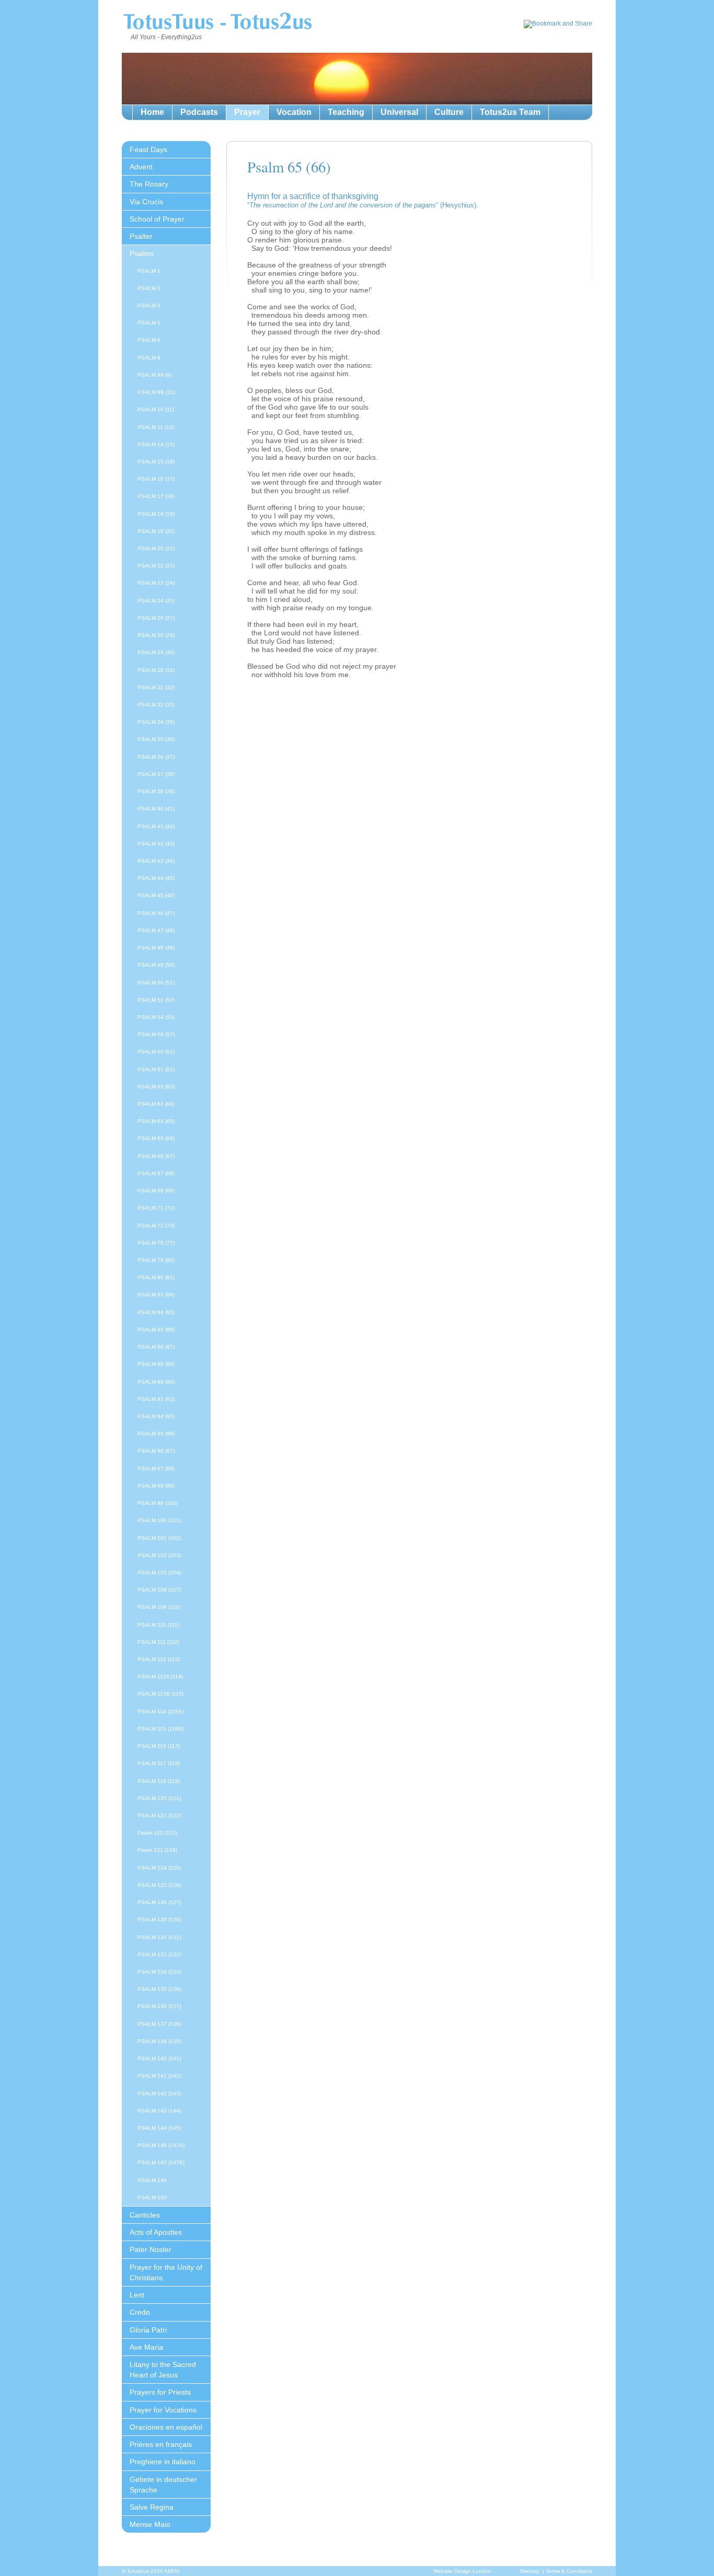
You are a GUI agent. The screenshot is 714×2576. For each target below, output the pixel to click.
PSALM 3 (149, 305)
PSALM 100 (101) (159, 1520)
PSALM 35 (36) (156, 739)
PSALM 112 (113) (159, 1659)
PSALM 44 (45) (156, 878)
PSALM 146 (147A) (161, 2145)
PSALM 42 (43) (156, 844)
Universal (399, 112)
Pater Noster (151, 2249)
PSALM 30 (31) (156, 670)
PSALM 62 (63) (156, 1087)
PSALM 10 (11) (156, 409)
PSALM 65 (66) (156, 1138)
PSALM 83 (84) (156, 1295)
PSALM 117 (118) (159, 1763)
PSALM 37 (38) (156, 774)
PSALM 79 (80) (156, 1260)
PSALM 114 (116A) (160, 1711)
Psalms (142, 253)
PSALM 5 (149, 323)
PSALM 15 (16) (156, 462)
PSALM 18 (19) (156, 514)
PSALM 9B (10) (156, 392)
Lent (137, 2295)
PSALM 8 (149, 358)
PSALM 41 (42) (156, 826)
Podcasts (199, 112)
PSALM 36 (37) (156, 757)
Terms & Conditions (569, 2571)
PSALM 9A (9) (154, 375)
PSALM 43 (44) (156, 861)
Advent (141, 167)
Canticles (145, 2215)
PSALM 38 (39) (156, 791)
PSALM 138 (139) (159, 2041)
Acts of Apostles (156, 2232)
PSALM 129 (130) (159, 1919)
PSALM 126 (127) (159, 1902)
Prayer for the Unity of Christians (166, 2272)
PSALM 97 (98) (156, 1469)
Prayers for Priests (160, 2392)
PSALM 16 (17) (156, 479)
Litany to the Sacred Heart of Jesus (163, 2370)
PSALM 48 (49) (156, 948)
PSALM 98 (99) (156, 1486)
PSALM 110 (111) (158, 1625)
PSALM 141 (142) (159, 2076)
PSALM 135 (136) (159, 1989)
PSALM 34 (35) (156, 722)
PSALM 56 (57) (156, 1034)
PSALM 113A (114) (160, 1676)
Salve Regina (152, 2507)
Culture (449, 112)
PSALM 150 (152, 2197)
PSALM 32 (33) (156, 705)
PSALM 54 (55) (156, 1017)
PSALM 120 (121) (159, 1798)
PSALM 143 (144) (159, 2111)
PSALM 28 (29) (156, 635)
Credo (140, 2312)
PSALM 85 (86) (156, 1330)
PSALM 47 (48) (156, 930)
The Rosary (149, 184)
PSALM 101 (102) (159, 1538)
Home (152, 112)
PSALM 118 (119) (159, 1781)
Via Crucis (146, 202)
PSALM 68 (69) (156, 1191)
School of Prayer (157, 219)
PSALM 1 (149, 271)
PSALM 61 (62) (156, 1069)
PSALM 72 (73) (156, 1226)
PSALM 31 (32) (156, 687)
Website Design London (462, 2571)
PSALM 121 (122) (159, 1815)
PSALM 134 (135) (159, 1972)
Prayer (247, 112)
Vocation (294, 112)
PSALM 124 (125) (159, 1868)
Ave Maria (146, 2347)
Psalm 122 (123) (157, 1833)
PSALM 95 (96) (156, 1434)
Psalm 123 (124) (157, 1850)
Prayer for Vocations (163, 2410)
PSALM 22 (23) (156, 566)
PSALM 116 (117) (159, 1746)
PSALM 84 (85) (156, 1312)
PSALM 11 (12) (156, 427)
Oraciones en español (166, 2427)
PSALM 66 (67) (156, 1156)
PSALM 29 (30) (156, 652)
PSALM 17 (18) (156, 496)
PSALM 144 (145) (159, 2128)
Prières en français (161, 2444)
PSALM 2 (149, 288)
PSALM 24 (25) (156, 601)
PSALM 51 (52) (156, 1000)
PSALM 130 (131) (159, 1937)
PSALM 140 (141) (159, 2058)
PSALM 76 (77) (156, 1243)
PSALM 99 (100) (158, 1503)
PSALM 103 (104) (159, 1573)
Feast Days (148, 149)
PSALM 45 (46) (156, 895)
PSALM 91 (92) (156, 1399)
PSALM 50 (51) (156, 983)
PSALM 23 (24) (156, 583)
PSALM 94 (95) (156, 1416)
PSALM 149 (152, 2180)
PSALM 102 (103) (159, 1555)
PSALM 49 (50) (156, 965)
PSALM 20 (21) (156, 548)
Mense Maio (150, 2524)
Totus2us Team (510, 112)
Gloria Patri (148, 2330)
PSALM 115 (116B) (160, 1729)
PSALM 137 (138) (159, 2024)
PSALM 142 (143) (159, 2093)
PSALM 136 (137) (159, 2006)
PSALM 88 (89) (156, 1364)
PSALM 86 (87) (156, 1347)
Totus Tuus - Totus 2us (217, 23)
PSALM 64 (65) (156, 1121)
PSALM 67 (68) (156, 1173)
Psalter (141, 236)
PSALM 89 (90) (156, 1382)
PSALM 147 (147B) (161, 2162)
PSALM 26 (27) (156, 618)
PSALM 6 (149, 340)
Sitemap (529, 2571)
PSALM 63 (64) (156, 1104)
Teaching (346, 112)
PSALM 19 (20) (156, 531)
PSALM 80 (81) (156, 1277)
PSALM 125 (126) (159, 1885)
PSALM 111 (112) (158, 1642)
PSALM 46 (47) (156, 913)
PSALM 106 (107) (159, 1590)
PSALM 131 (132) (159, 1954)
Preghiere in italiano (163, 2462)
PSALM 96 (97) (156, 1451)
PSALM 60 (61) (156, 1052)
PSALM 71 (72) (156, 1208)
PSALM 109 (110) (159, 1607)
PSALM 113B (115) (160, 1694)
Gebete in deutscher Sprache (163, 2485)
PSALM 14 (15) (156, 444)
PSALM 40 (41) (156, 809)
